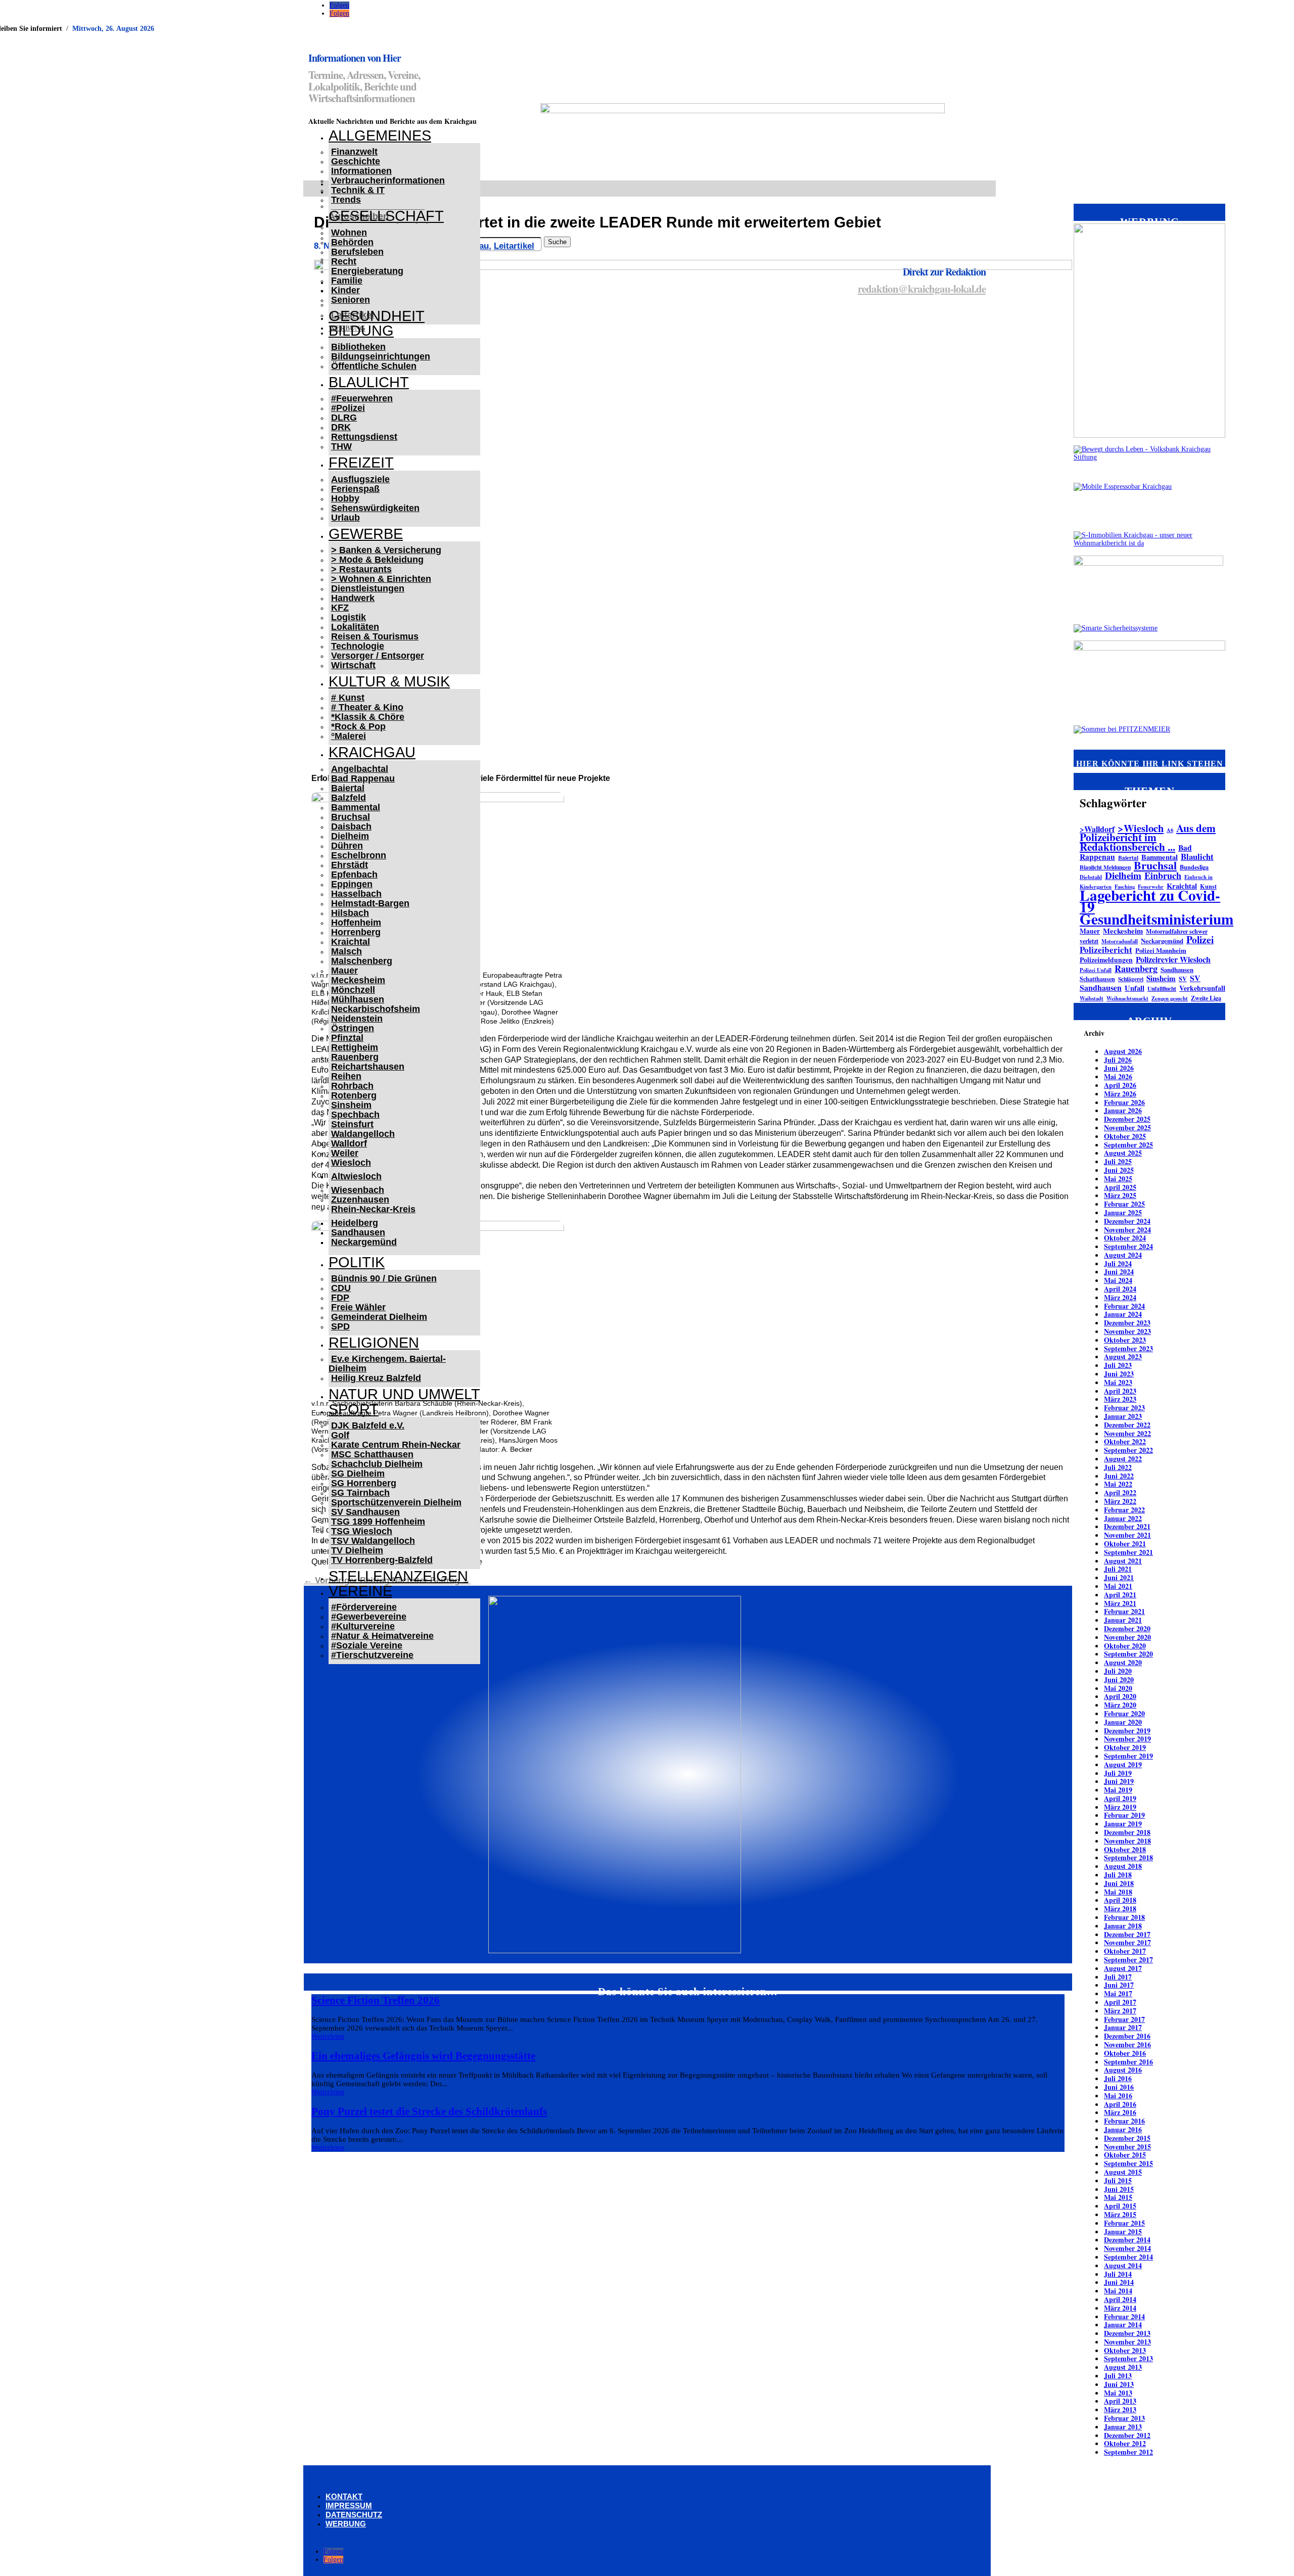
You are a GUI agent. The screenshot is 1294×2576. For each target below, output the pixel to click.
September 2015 (1128, 2163)
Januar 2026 (1123, 1110)
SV (1183, 979)
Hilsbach (350, 913)
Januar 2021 (1123, 1620)
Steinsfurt (352, 1124)
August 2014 (1123, 2265)
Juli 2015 (1118, 2180)
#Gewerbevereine (369, 1617)
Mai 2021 (1118, 1586)
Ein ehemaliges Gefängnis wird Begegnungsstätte (423, 2056)
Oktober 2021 (1125, 1544)
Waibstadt (1092, 998)
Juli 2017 (1118, 1977)
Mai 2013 (1118, 2393)
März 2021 (1120, 1603)
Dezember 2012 (1127, 2435)
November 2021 (1127, 1535)
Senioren (351, 300)
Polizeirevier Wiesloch (1173, 959)
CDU (341, 1288)
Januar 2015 (1123, 2232)
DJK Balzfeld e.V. (368, 1425)
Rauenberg (355, 1057)
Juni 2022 (1119, 1476)
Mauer (344, 971)
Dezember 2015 (1127, 2138)
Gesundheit (377, 316)
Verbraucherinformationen (388, 180)
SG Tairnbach (360, 1493)
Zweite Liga (1206, 998)
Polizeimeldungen (1106, 960)
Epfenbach (354, 875)
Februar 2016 (1124, 2121)
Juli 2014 (1118, 2274)
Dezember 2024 (1127, 1221)
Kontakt (344, 2496)
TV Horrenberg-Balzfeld (382, 1560)
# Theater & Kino (367, 707)
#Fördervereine (364, 1607)
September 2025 (1128, 1145)
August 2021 (1123, 1561)
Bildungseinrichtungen (381, 356)
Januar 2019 (1123, 1824)
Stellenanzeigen (398, 1576)
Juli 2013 (1118, 2376)
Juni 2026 (1119, 1068)
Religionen (374, 1343)
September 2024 (1128, 1246)
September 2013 (1128, 2358)
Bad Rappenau (363, 778)
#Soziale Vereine (367, 1645)
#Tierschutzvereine (372, 1655)
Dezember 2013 (1127, 2333)
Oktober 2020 (1125, 1646)
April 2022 (1120, 1492)
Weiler (345, 1153)
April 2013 (1120, 2401)
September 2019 (1128, 1756)
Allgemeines (380, 135)
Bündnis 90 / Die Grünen (384, 1278)
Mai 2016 (1118, 2096)
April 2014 (1120, 2299)
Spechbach (355, 1115)
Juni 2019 (1119, 1781)
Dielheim (350, 836)
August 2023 (1123, 1356)
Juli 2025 (1118, 1161)
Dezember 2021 (1127, 1526)
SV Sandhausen (365, 1512)
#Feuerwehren (362, 398)
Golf (340, 1435)
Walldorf (349, 1143)
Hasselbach (356, 894)
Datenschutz (354, 2515)
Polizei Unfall (1096, 970)
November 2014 (1127, 2248)
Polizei (1200, 939)
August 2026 (1123, 1051)
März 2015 (1120, 2214)
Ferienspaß (355, 489)
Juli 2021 (1118, 1569)
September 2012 (1128, 2452)
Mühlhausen (358, 999)
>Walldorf (1097, 829)
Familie (347, 281)
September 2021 (1128, 1552)
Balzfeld (349, 798)
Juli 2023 (1118, 1365)
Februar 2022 (1124, 1510)
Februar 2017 (1124, 2019)
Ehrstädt (350, 865)
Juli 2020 (1118, 1671)
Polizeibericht (1106, 950)
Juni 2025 (1119, 1170)
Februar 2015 (1124, 2223)
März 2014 (1120, 2308)
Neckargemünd (364, 1242)
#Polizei (348, 408)
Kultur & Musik (389, 681)
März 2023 (1120, 1399)
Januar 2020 (1123, 1722)
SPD (340, 1326)
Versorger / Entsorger (378, 656)
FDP (340, 1298)
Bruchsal (351, 817)
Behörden (352, 242)
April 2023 (1120, 1391)
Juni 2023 (1119, 1374)
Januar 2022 (1123, 1518)
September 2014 (1128, 2257)
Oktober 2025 (1125, 1136)
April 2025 (1120, 1187)
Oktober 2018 (1125, 1849)
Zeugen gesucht (1170, 998)
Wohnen (349, 233)
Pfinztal (347, 1038)
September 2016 (1128, 2062)
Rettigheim (355, 1047)
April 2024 (1120, 1289)
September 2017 (1128, 1960)
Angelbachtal (360, 769)
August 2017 (1123, 1968)
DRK (341, 427)
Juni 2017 (1119, 1985)
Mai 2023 (1118, 1382)
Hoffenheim (356, 923)
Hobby (345, 498)
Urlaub (345, 518)
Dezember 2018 (1127, 1832)
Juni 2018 (1119, 1883)
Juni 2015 (1119, 2189)
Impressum (349, 2505)
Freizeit (361, 463)
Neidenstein (357, 1019)
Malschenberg (362, 961)
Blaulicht (369, 382)
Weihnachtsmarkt (1127, 998)
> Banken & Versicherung (386, 550)
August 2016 (1123, 2070)
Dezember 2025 (1127, 1119)
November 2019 (1127, 1739)
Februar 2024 (1124, 1306)
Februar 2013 (1124, 2418)
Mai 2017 (1118, 1993)
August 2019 (1123, 1764)
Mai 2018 (1118, 1892)
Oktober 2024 (1125, 1238)
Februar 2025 (1124, 1204)
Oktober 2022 (1125, 1441)
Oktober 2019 (1125, 1747)
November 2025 (1127, 1128)
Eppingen (352, 884)
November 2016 (1127, 2044)
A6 (1170, 830)
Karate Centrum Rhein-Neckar (396, 1445)
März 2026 (1120, 1094)
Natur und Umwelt (404, 1394)
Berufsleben (357, 252)
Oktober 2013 (1125, 2350)
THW (341, 446)
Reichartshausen (368, 1067)
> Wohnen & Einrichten (381, 579)
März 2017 (1120, 2011)
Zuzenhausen (360, 1200)
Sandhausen (358, 1232)
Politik (357, 1262)
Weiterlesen (328, 2036)
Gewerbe (366, 534)
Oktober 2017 (1125, 1951)
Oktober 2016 (1125, 2053)
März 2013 (1120, 2409)
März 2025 (1120, 1195)
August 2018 (1123, 1866)
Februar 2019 (1124, 1815)
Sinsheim (351, 1105)
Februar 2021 (1124, 1611)
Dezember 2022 (1127, 1425)
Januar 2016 (1123, 2129)
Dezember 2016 (1127, 2036)
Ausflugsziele (360, 479)
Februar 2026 (1124, 1102)
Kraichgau (372, 752)
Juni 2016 (1119, 2087)
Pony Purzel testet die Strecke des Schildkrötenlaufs (429, 2111)
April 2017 (1120, 2002)
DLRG (344, 418)
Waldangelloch (363, 1134)
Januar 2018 (1123, 1926)
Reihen (346, 1076)
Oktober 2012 (1125, 2443)
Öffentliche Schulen (374, 366)
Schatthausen (1097, 979)
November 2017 (1127, 1942)
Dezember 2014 (1127, 2240)
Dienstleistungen (368, 588)
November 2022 (1127, 1433)
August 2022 (1123, 1459)
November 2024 (1127, 1230)
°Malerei (349, 736)
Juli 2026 (1118, 1060)
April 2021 (1120, 1595)
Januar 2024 (1123, 1314)
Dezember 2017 (1127, 1934)
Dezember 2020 (1127, 1628)
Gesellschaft (386, 216)
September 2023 (1128, 1348)
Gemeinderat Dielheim (379, 1317)
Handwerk (353, 598)
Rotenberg (354, 1095)
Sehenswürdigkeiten (375, 508)
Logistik (349, 617)
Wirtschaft (353, 665)
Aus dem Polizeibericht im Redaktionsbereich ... (1148, 837)
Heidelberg (355, 1223)
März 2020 (1120, 1705)
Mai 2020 (1118, 1688)
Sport (354, 1409)
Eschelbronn (359, 855)
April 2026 (1120, 1085)
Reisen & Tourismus (375, 636)
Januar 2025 (1123, 1212)
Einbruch (1163, 876)
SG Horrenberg (364, 1483)
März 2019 (1120, 1807)
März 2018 (1120, 1908)
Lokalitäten (355, 627)
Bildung (361, 331)
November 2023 (1127, 1331)
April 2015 (1120, 2206)
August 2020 (1123, 1662)
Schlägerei (1131, 979)
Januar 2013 (1123, 2427)
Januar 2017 (1123, 2027)
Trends (346, 200)
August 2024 (1123, 1255)
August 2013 (1123, 2367)
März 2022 (1120, 1501)
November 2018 (1127, 1841)
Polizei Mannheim (1161, 950)
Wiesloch (351, 1163)
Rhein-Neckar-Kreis (373, 1209)
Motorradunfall (1120, 941)
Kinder (345, 290)
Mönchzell (353, 990)
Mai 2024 (1118, 1280)
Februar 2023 (1124, 1408)
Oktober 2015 (1125, 2155)
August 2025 (1123, 1153)
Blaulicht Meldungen (1105, 867)
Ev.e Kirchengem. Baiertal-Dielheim (387, 1364)
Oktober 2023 (1125, 1340)
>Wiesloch (1141, 828)
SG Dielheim (358, 1474)
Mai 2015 (1118, 2197)
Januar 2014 (1123, 2325)
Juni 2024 (1119, 1272)
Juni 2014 (1119, 2282)
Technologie (358, 646)
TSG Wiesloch (362, 1531)
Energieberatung (367, 271)
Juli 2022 (1118, 1467)
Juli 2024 (1118, 1263)
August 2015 (1123, 2172)
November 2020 (1127, 1637)
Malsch (346, 951)
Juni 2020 (1119, 1680)
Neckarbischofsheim (376, 1009)
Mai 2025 (1118, 1179)
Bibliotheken (358, 347)
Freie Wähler (358, 1307)
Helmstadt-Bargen (370, 903)
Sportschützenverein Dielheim (396, 1502)
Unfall (1135, 988)
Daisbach (351, 826)
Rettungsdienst (364, 437)
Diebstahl (1091, 877)
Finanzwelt (354, 152)
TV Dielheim (357, 1550)
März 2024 (1120, 1297)
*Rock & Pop (358, 726)
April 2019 (1120, 1798)
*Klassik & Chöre (368, 717)
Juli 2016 (1118, 2078)
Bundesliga (1194, 867)
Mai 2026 (1118, 1076)
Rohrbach (352, 1086)
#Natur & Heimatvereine (382, 1636)
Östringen (353, 1028)
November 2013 (1127, 2342)
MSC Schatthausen (372, 1454)
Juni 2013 (1119, 2384)
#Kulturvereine (363, 1626)
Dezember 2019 (1127, 1731)
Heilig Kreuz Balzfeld (376, 1378)
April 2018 (1120, 1900)
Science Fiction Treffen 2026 (376, 2000)
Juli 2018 (1118, 1875)
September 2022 (1128, 1450)
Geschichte (356, 161)
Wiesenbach (358, 1190)
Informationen (361, 171)
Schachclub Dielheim (377, 1464)
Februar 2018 (1124, 1917)
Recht (344, 261)
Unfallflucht (1162, 988)
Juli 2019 (1118, 1773)
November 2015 (1127, 2147)
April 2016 (1120, 2104)
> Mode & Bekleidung (377, 560)
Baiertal (348, 788)
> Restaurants (361, 569)
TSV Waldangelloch (373, 1541)
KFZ (340, 608)
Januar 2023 (1123, 1416)
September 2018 (1128, 1857)
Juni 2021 (1119, 1577)
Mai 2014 (1118, 2291)
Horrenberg (356, 932)
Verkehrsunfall (1202, 988)
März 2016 (1120, 2112)
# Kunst (348, 698)
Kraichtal (351, 942)
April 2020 (1120, 1696)
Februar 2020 (1124, 1713)
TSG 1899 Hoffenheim (378, 1522)
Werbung (346, 2524)
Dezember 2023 (1127, 1323)
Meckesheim (358, 980)
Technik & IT (358, 190)
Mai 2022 (1118, 1484)
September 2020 (1128, 1654)
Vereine (360, 1591)
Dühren (347, 846)
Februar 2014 (1124, 2316)
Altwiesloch (356, 1176)
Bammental (356, 807)
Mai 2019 (1118, 1790)
